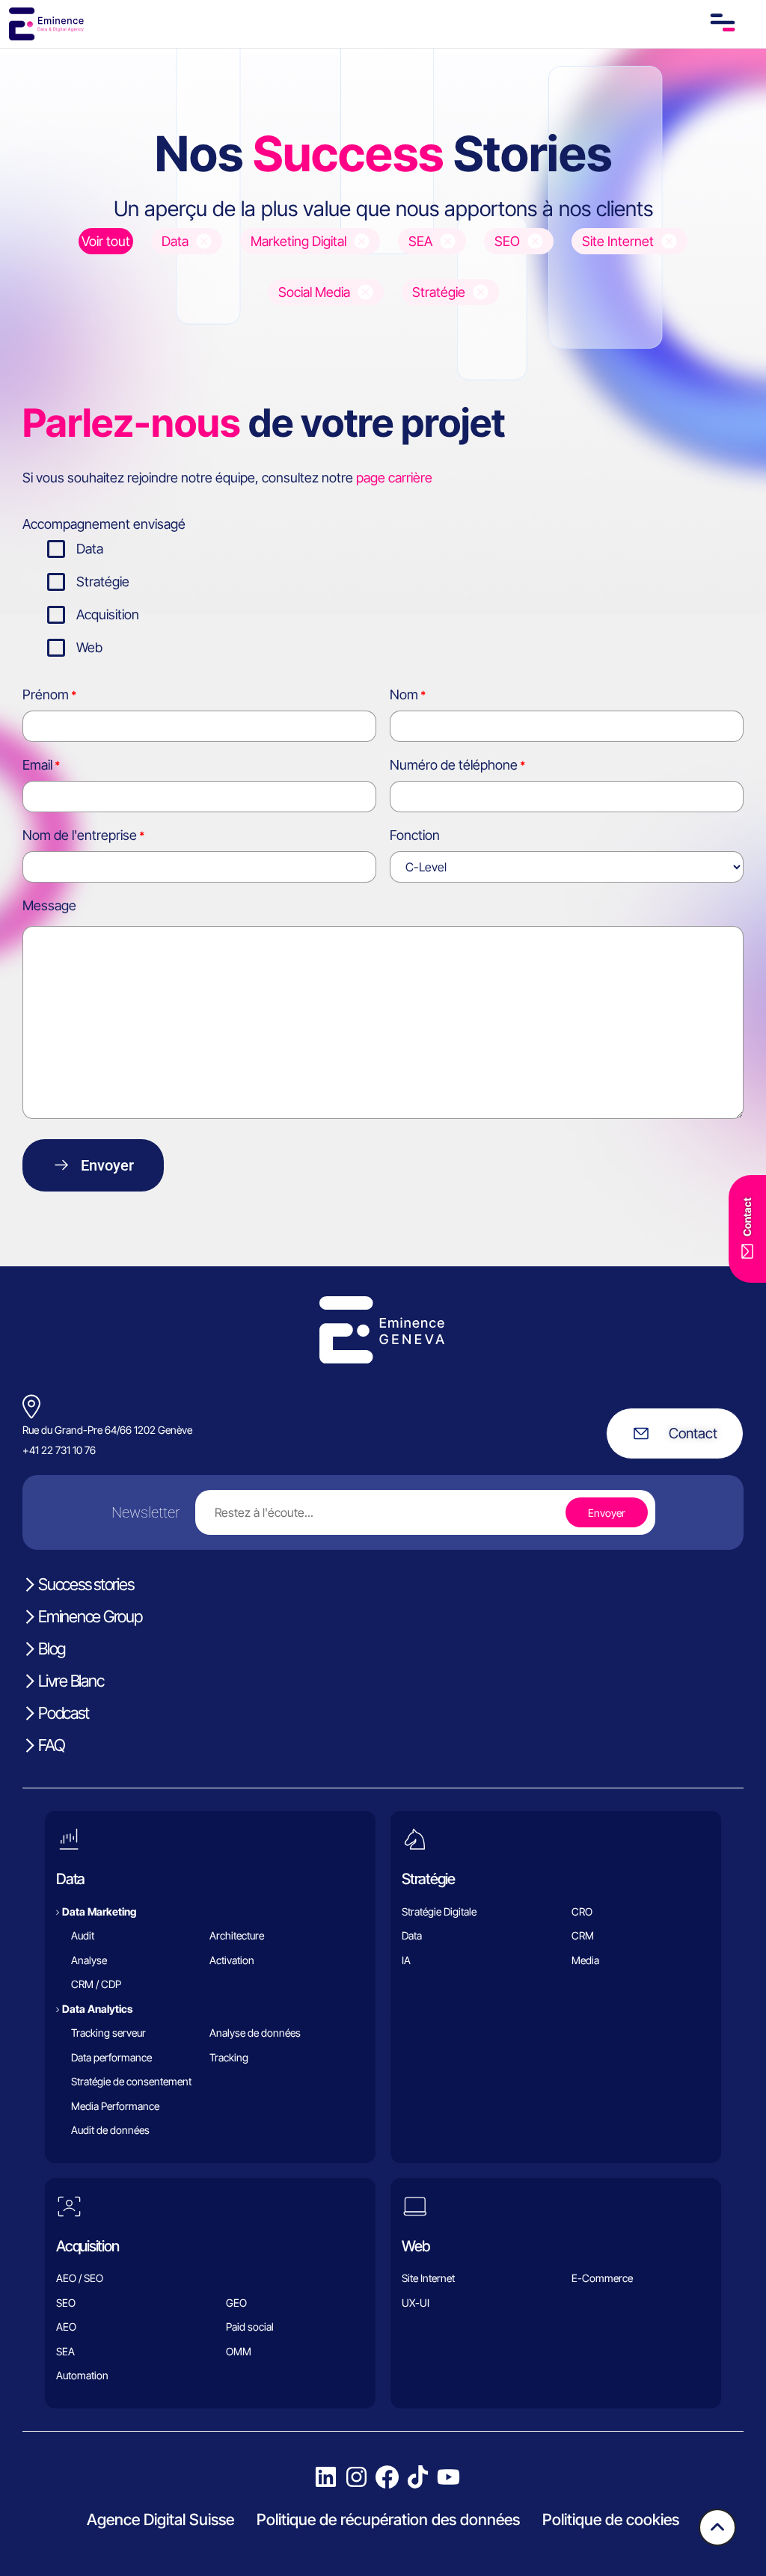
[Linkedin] (326, 2477)
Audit (83, 1935)
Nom (404, 694)
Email (37, 765)
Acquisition (108, 614)
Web (89, 647)
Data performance (111, 2057)
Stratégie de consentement (131, 2081)
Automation (82, 2375)
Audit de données (110, 2130)
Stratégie (103, 582)
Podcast (63, 1713)
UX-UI (416, 2303)
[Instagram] (356, 2477)
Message (49, 905)
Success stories (86, 1584)
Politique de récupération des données (388, 2520)
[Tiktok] (418, 2477)
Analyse (89, 1960)
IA (406, 1960)
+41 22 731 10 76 (59, 1450)
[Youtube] (448, 2477)
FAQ (51, 1745)
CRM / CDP (96, 1984)
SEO (66, 2303)
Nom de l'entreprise (80, 835)
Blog (52, 1649)
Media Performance (115, 2106)
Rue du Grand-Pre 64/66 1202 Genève (107, 1430)
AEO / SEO (80, 2278)
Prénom (46, 694)
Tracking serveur (108, 2033)
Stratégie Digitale (439, 1911)
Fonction (415, 835)
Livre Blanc (71, 1681)
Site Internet (428, 2278)
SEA (65, 2351)
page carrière (394, 478)
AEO (66, 2327)
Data (90, 549)
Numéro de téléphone (454, 765)
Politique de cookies (611, 2520)
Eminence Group (90, 1616)
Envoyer (107, 1165)
